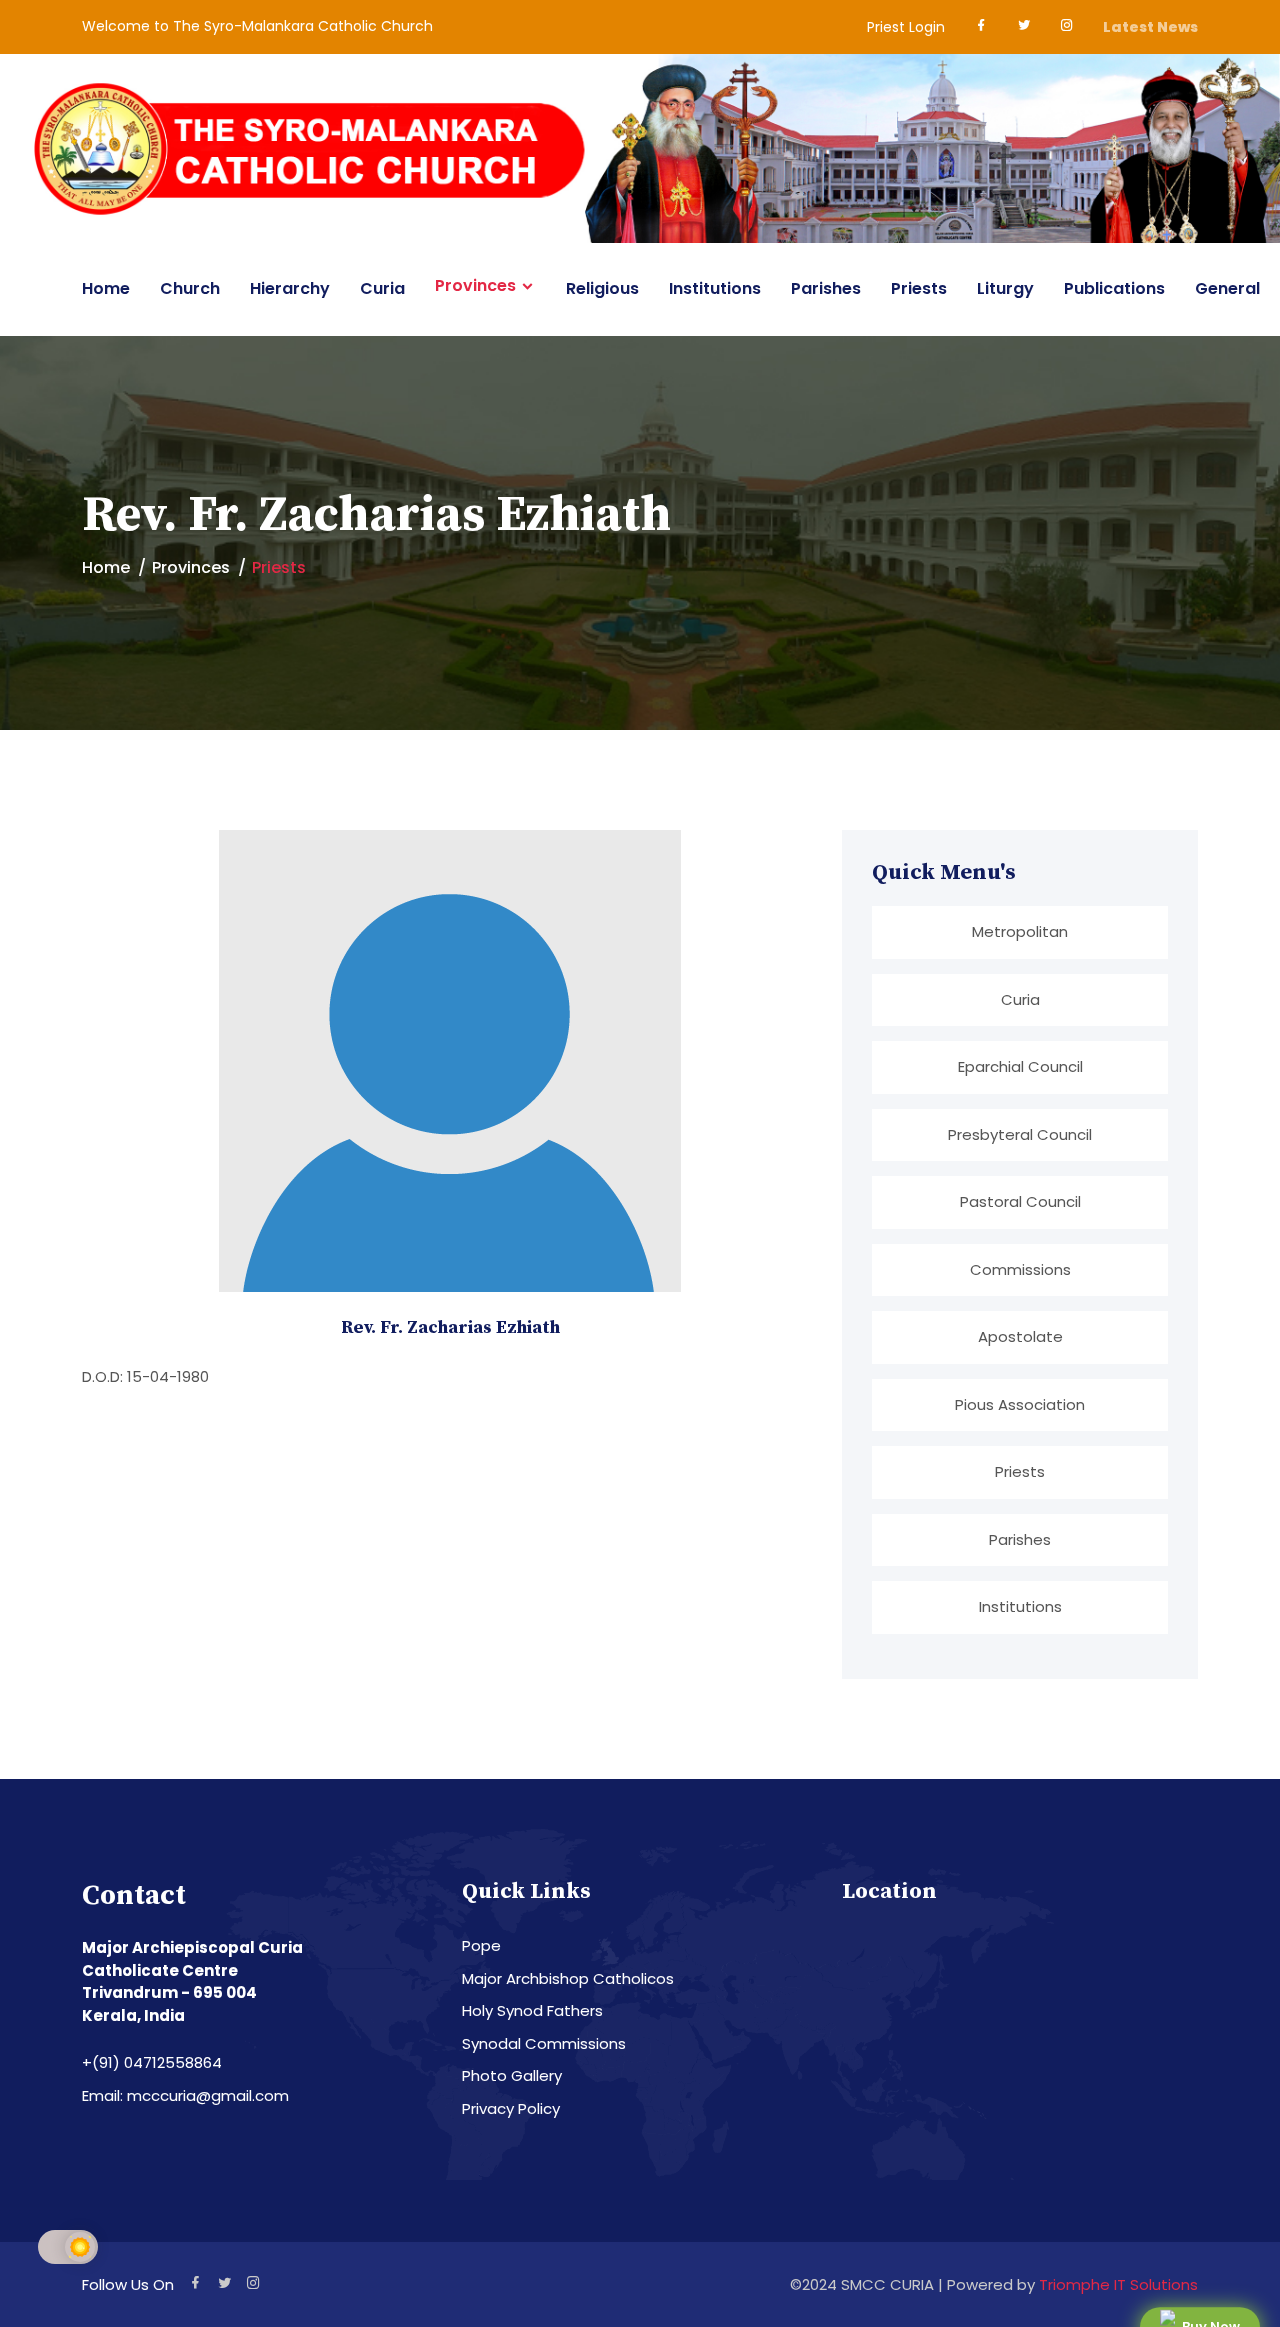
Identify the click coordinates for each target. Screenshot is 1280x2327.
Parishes (826, 288)
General (1227, 288)
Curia (382, 288)
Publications (1114, 288)
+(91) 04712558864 (152, 2062)
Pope (481, 1945)
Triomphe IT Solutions (1118, 2284)
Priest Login (906, 27)
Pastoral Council (1020, 1201)
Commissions (1020, 1269)
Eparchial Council (1020, 1066)
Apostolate (1020, 1336)
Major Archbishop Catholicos (568, 1978)
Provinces (475, 286)
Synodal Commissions (544, 2043)
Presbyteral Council (1020, 1134)
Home (106, 288)
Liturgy (1005, 288)
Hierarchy (290, 288)
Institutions (715, 288)
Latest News (1150, 27)
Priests (919, 288)
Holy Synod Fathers (532, 2010)
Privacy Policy (511, 2108)
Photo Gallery (512, 2075)
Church (190, 288)
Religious (602, 288)
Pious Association (1020, 1404)
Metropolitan (1020, 931)
